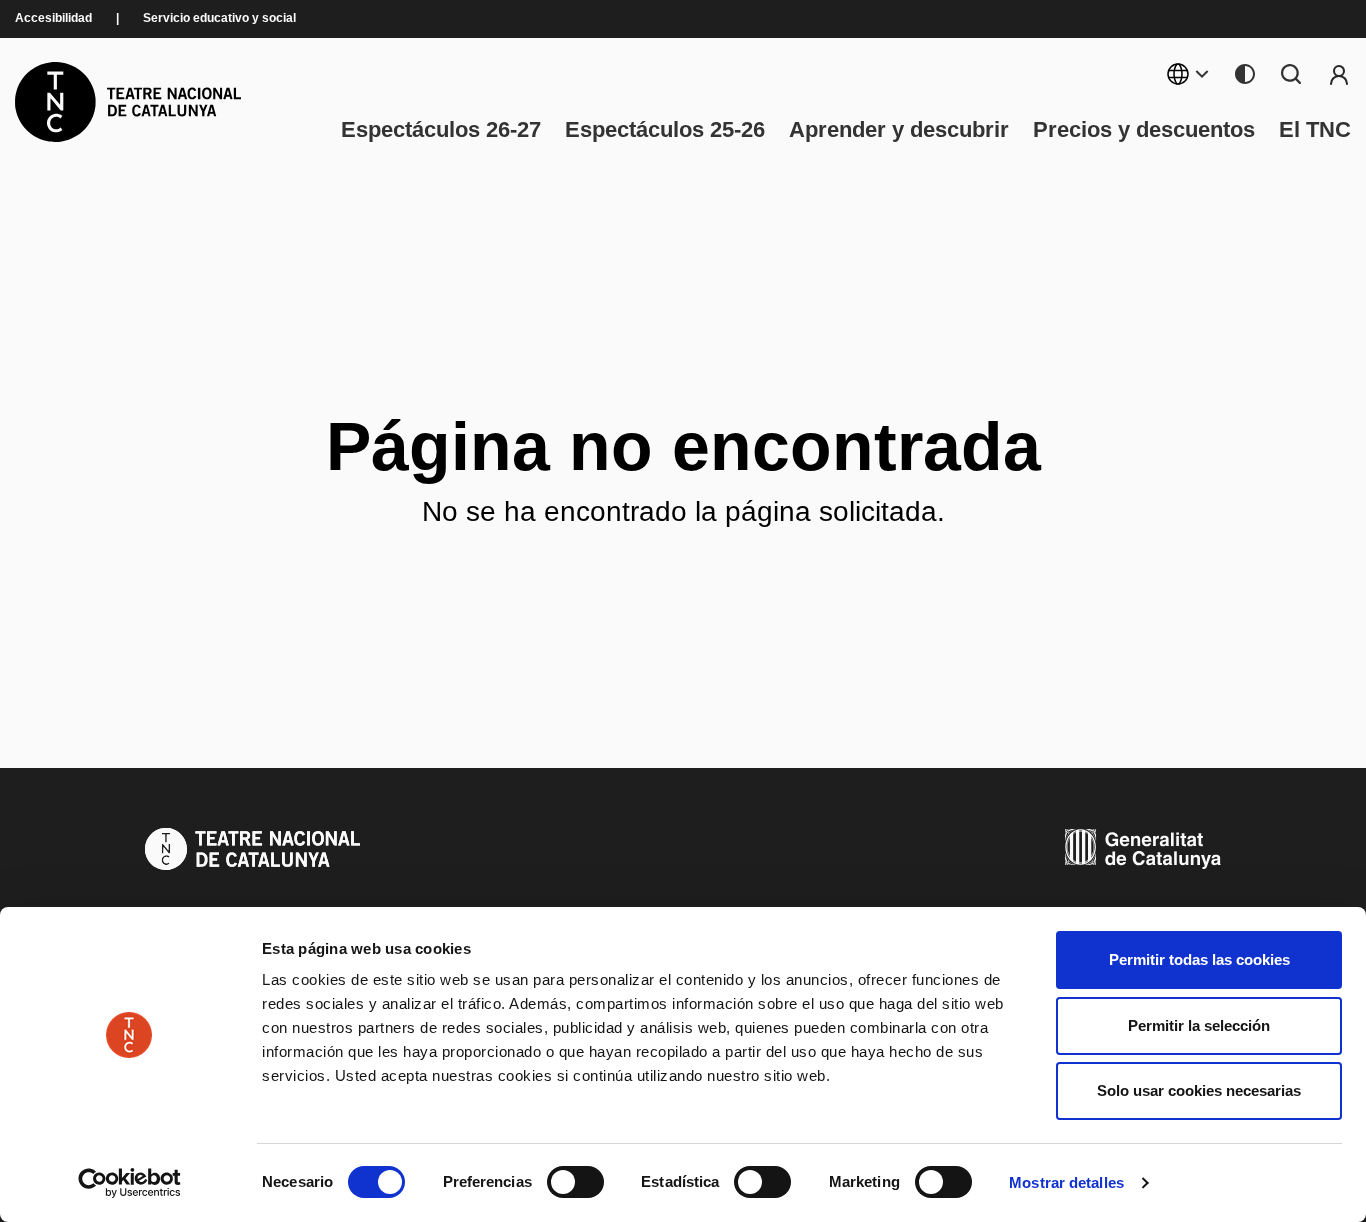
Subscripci (1339, 74)
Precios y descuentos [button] (1144, 130)
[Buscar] (1291, 74)
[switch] (575, 1182)
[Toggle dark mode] (1245, 74)
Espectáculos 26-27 (441, 130)
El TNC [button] (1315, 130)
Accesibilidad (53, 18)
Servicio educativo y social (219, 18)
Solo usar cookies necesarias (1199, 1090)
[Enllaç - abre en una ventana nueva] (129, 1183)
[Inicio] (128, 102)
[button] (800, 1064)
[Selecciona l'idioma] (1188, 74)
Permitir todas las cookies (1199, 959)
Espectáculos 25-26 (665, 130)
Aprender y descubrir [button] (899, 130)
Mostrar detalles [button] (1066, 1182)
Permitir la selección (1199, 1025)
